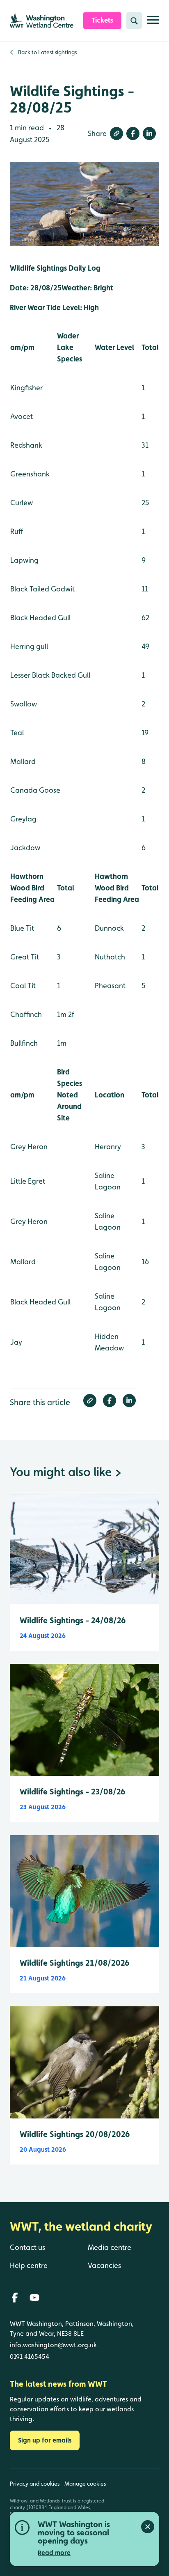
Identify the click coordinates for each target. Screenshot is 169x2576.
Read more (54, 2553)
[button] (116, 133)
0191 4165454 (30, 2356)
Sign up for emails (45, 2440)
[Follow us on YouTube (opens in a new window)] (34, 2298)
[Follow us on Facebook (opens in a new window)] (15, 2298)
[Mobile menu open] (153, 23)
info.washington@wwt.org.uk (53, 2345)
